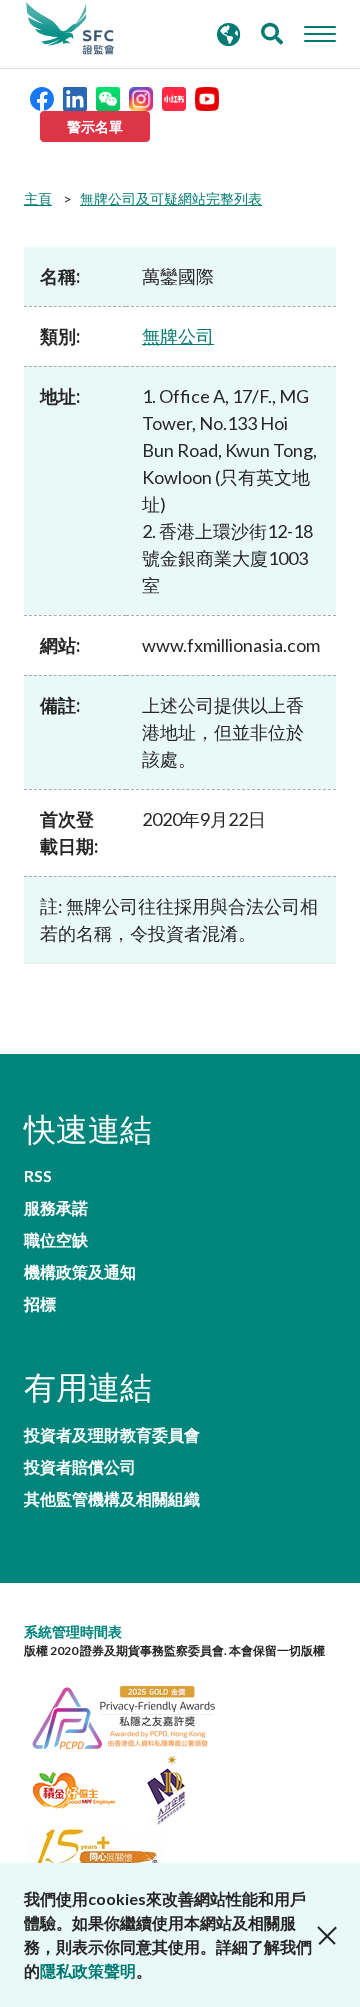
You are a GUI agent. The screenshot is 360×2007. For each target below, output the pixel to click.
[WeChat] (108, 96)
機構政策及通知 (80, 1272)
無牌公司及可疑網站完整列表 (171, 198)
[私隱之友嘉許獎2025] (134, 1714)
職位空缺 (56, 1240)
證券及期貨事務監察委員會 (70, 29)
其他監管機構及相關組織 (112, 1499)
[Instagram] (141, 96)
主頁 (38, 198)
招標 (40, 1304)
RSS (38, 1176)
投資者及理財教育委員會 (112, 1435)
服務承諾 (56, 1208)
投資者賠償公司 (80, 1467)
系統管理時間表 (73, 1631)
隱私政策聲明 (88, 1970)
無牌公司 (178, 336)
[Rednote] (174, 96)
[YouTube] (207, 96)
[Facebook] (42, 96)
